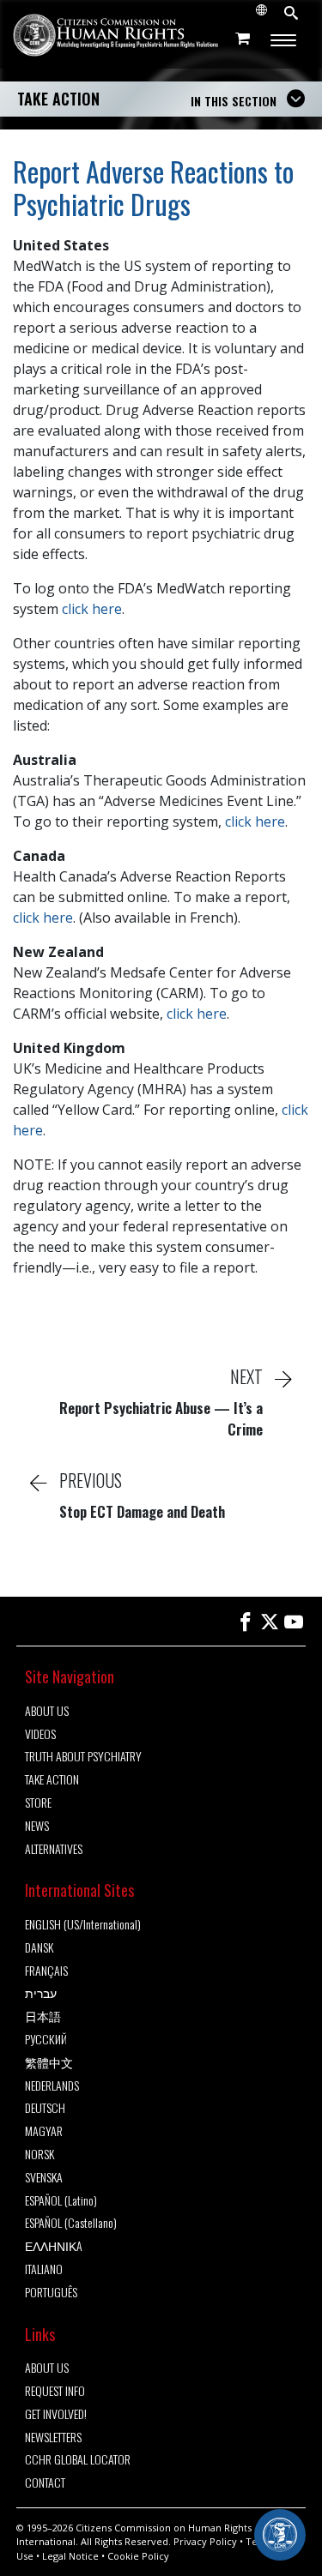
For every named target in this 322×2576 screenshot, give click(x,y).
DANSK (39, 1948)
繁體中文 (49, 2063)
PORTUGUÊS (51, 2293)
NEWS (37, 1826)
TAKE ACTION (58, 99)
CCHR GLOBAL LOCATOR (78, 2460)
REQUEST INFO (55, 2391)
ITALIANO (44, 2269)
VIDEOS (40, 1734)
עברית (41, 1993)
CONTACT (45, 2483)
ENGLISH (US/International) (83, 1925)
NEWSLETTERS (53, 2438)
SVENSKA (44, 2178)
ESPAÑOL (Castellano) (71, 2223)
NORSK (39, 2155)
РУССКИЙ (46, 2040)
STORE (38, 1803)
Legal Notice (70, 2556)
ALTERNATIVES (54, 1849)
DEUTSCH (45, 2108)
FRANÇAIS (46, 1971)
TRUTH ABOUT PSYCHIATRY (83, 1757)
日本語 (43, 2016)
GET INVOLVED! (56, 2414)
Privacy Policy (205, 2541)
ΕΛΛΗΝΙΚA (54, 2246)
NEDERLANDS (52, 2086)
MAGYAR (44, 2131)
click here (92, 609)
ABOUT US (47, 1711)
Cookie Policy (138, 2556)
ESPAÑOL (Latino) (61, 2201)
